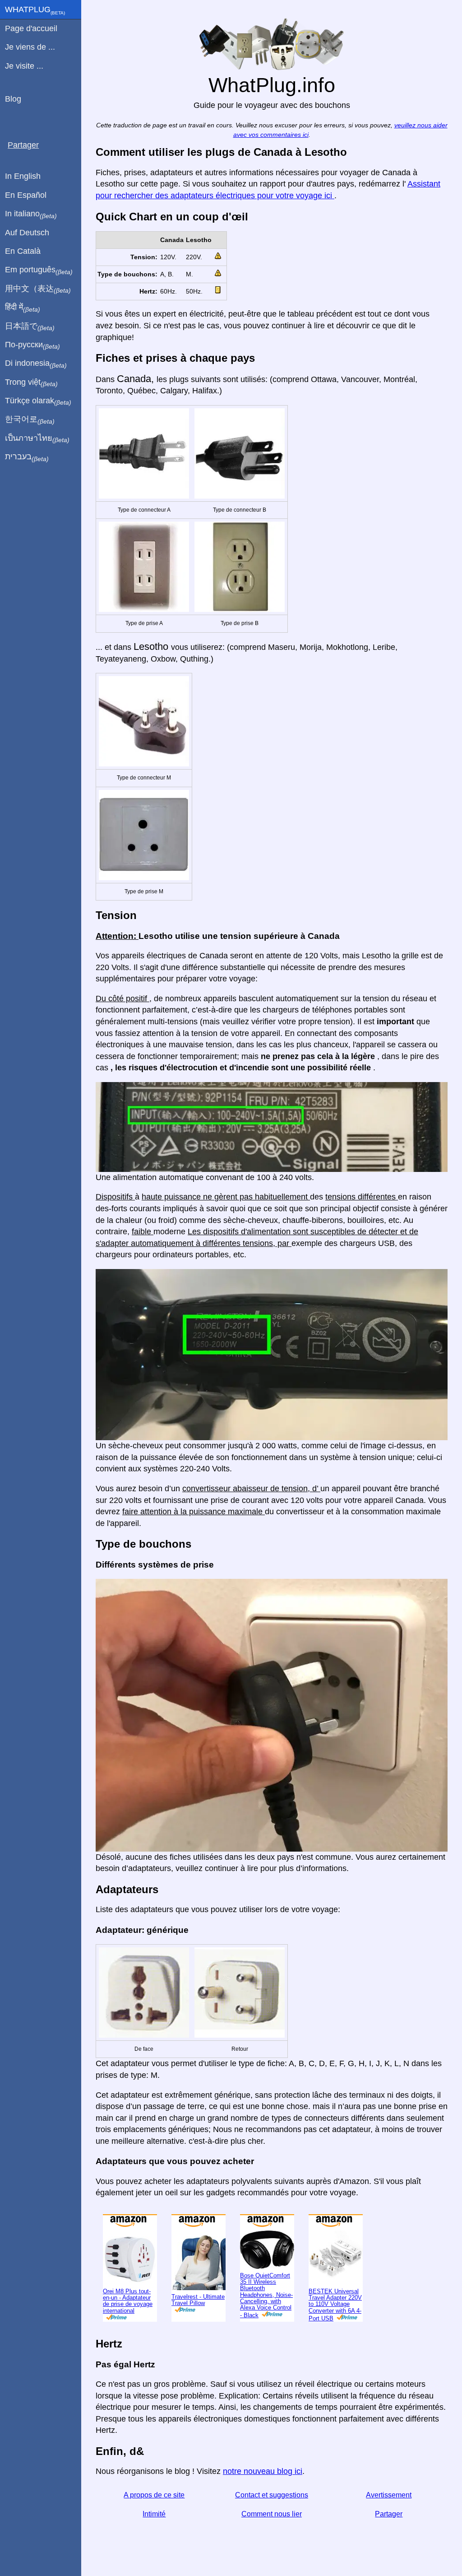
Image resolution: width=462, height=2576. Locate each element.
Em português (39, 270)
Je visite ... (24, 66)
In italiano (31, 214)
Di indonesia (36, 364)
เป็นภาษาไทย (37, 439)
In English (23, 176)
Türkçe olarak (38, 401)
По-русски (32, 345)
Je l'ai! (415, 14)
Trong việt (31, 383)
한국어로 (30, 420)
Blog (13, 99)
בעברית (27, 457)
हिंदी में (23, 308)
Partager (389, 2544)
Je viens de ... (30, 47)
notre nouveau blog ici (263, 2501)
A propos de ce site (154, 2525)
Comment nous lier (272, 2544)
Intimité (154, 2544)
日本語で (30, 327)
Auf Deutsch (27, 233)
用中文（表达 (38, 289)
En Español (26, 195)
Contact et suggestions (272, 2525)
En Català (23, 251)
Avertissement (389, 2525)
